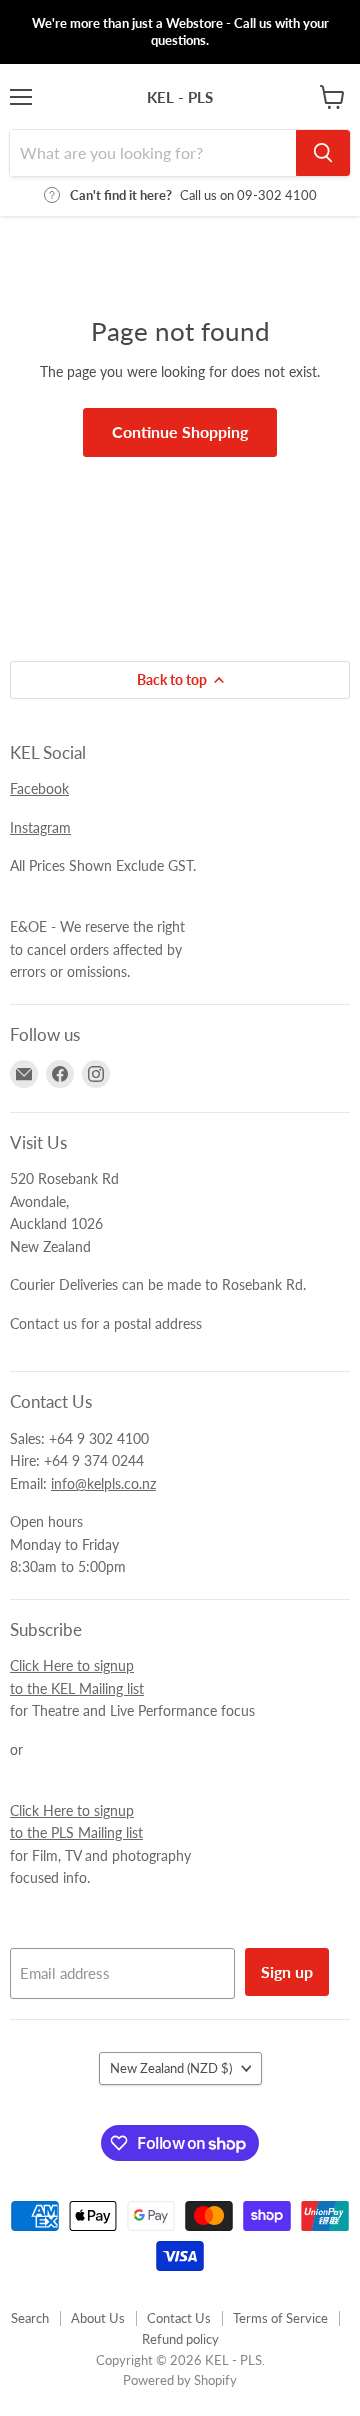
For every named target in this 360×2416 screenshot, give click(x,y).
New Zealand (171, 2068)
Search (30, 2318)
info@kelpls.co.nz (103, 1483)
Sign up (287, 1971)
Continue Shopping (180, 431)
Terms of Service (280, 2318)
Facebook (39, 788)
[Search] (323, 153)
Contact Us (179, 2318)
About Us (98, 2318)
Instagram (40, 827)
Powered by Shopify (180, 2380)
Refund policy (180, 2339)
